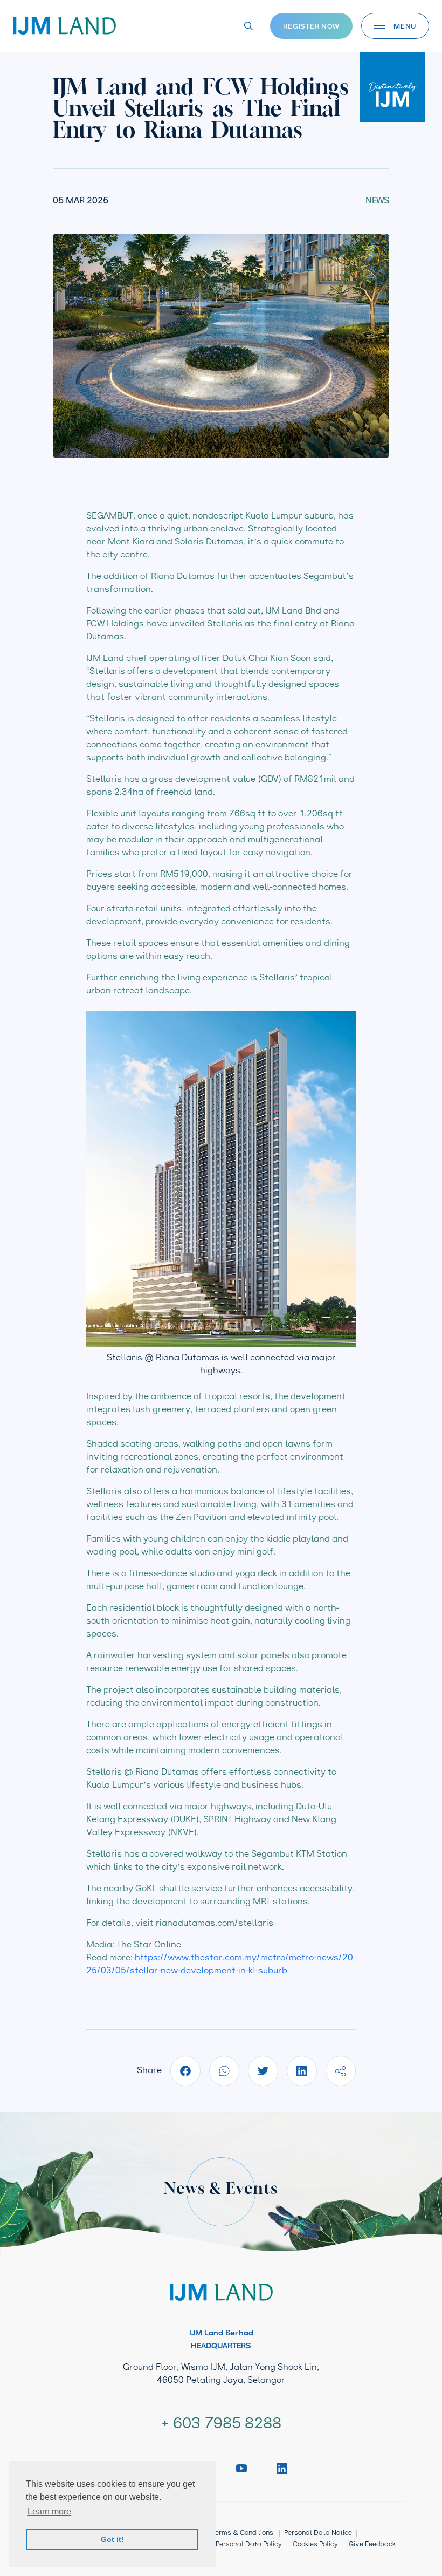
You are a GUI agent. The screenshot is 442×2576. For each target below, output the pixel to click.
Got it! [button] (112, 2539)
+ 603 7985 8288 (221, 2424)
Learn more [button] (49, 2512)
